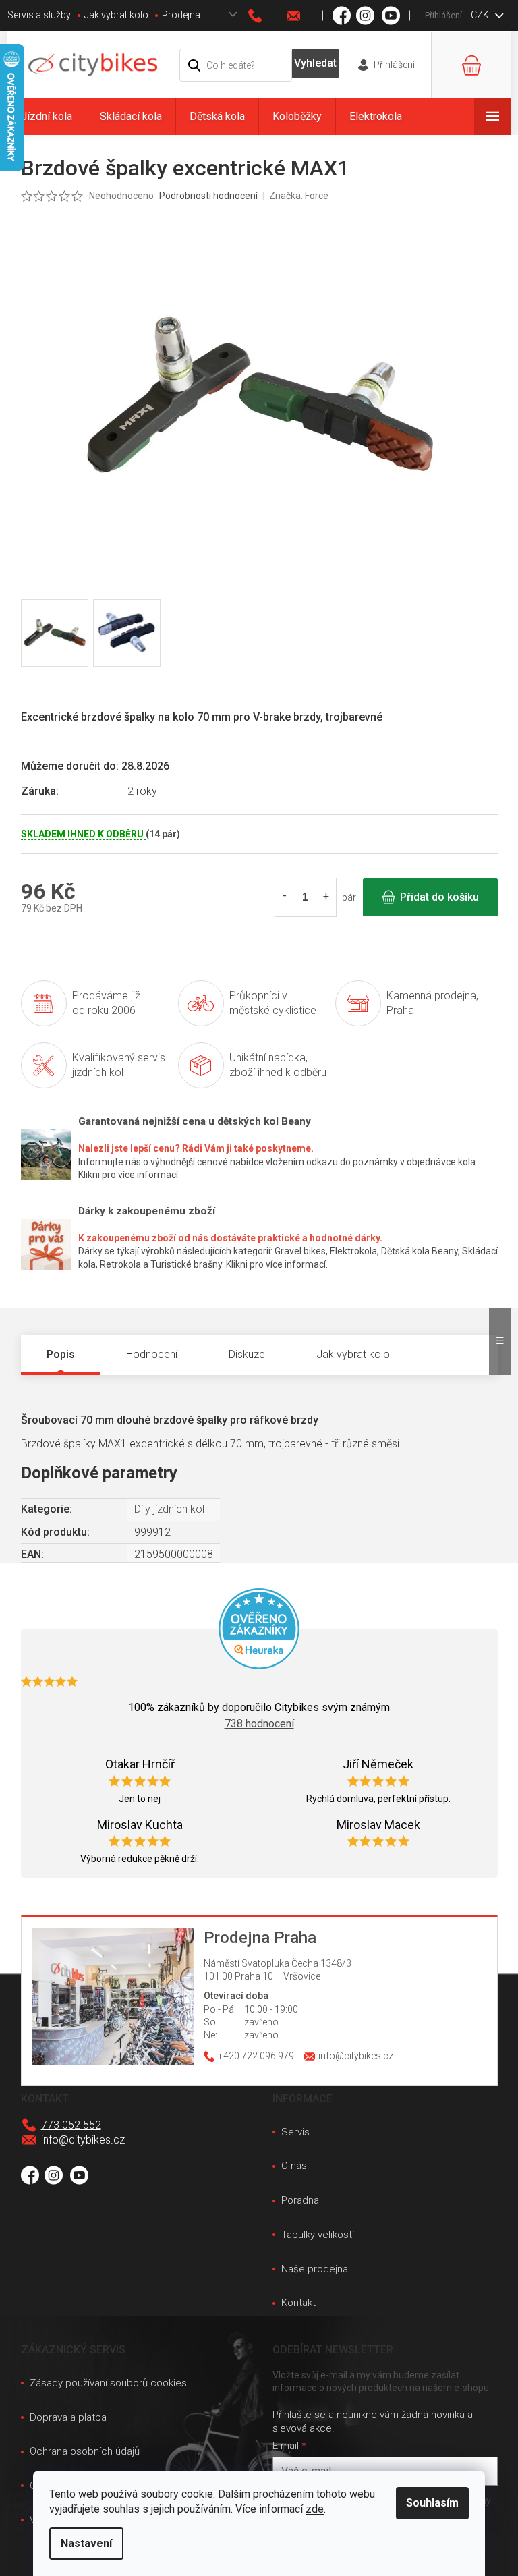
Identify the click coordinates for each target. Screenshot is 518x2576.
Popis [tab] (61, 1354)
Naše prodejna (315, 2269)
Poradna (300, 2200)
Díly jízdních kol (169, 1509)
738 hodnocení (259, 1724)
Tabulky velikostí (318, 2235)
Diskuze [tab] (247, 1354)
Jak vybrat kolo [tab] (353, 1354)
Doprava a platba (68, 2417)
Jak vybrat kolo (116, 15)
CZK (481, 15)
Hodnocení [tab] (152, 1354)
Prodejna (181, 15)
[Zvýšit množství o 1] (326, 897)
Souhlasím (432, 2503)
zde (315, 2509)
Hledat (315, 63)
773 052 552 (71, 2125)
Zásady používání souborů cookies (108, 2383)
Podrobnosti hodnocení (208, 196)
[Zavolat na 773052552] (268, 16)
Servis (295, 2132)
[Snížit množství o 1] (285, 897)
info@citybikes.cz (83, 2140)
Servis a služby (39, 15)
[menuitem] (47, 116)
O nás (294, 2166)
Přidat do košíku (439, 897)
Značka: (299, 196)
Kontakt (298, 2303)
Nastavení (86, 2543)
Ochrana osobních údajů (85, 2451)
